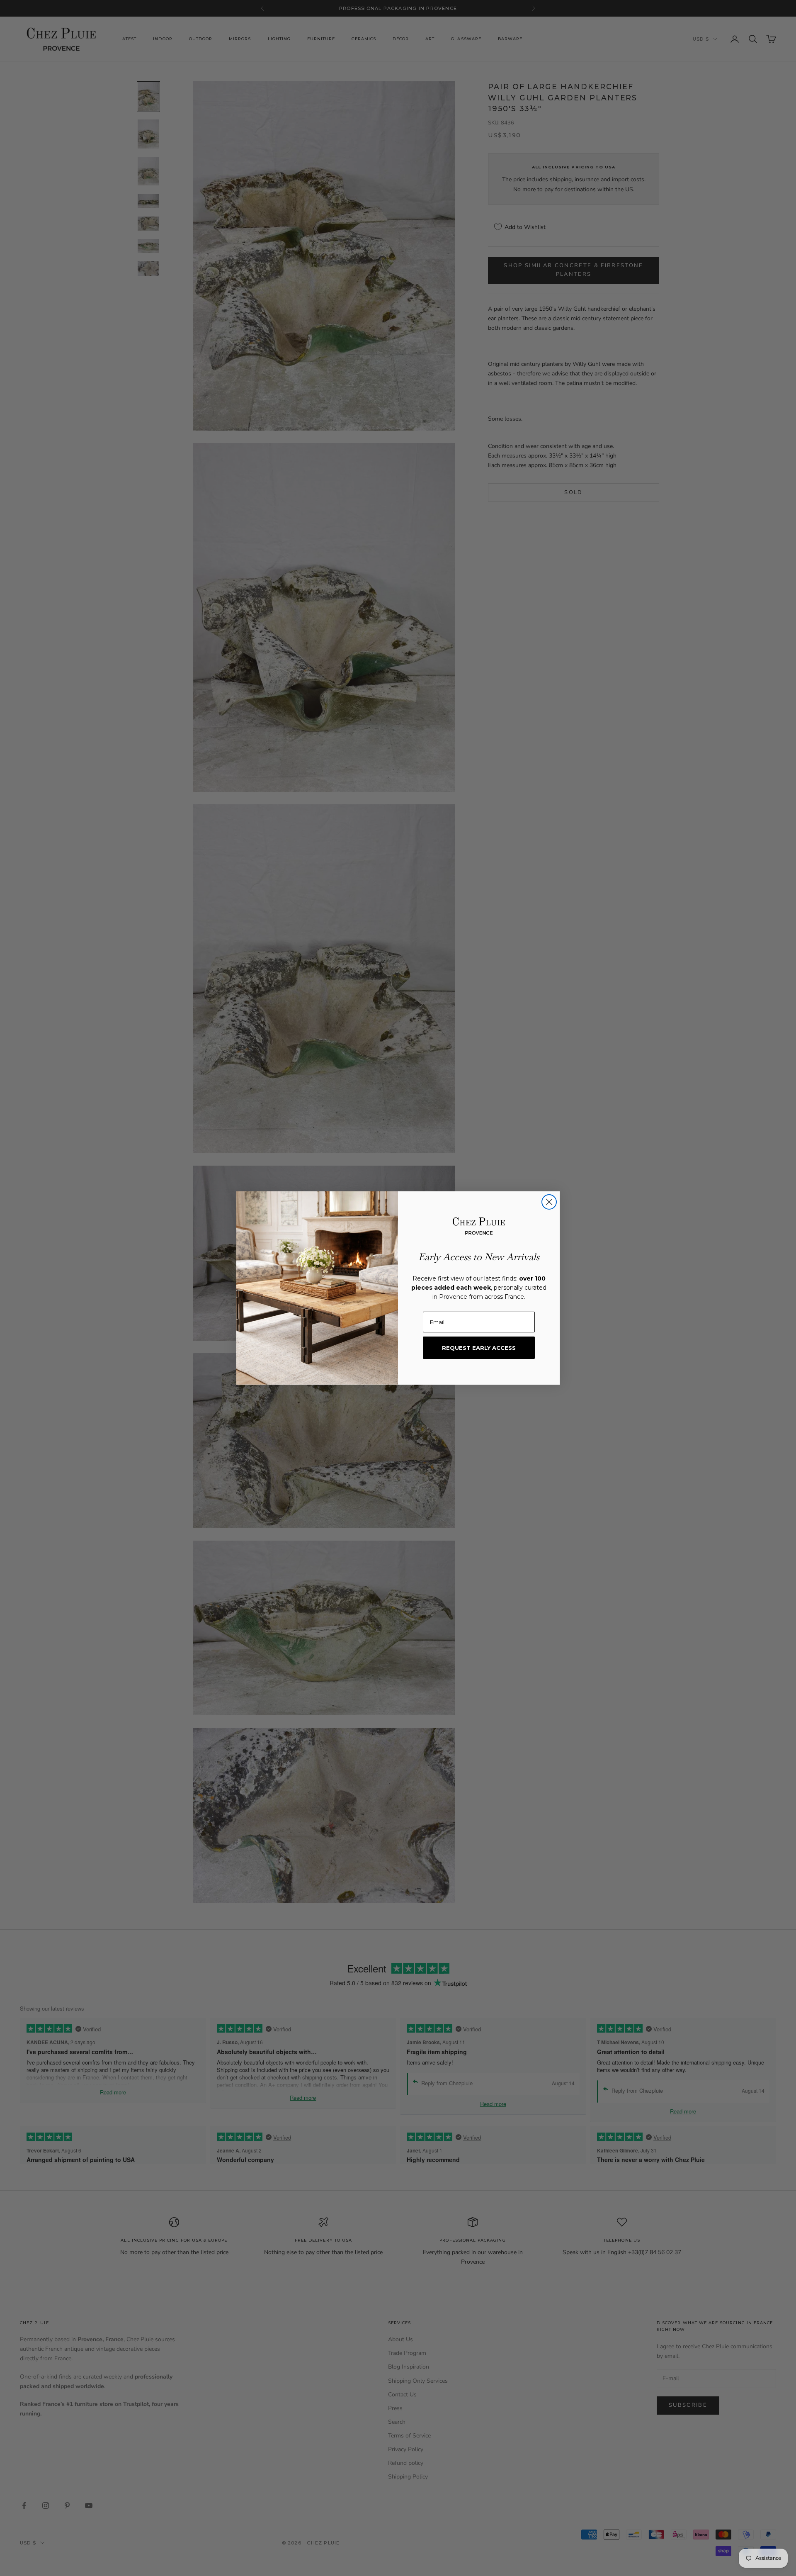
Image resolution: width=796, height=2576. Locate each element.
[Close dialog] (549, 1202)
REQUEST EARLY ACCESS (479, 1348)
